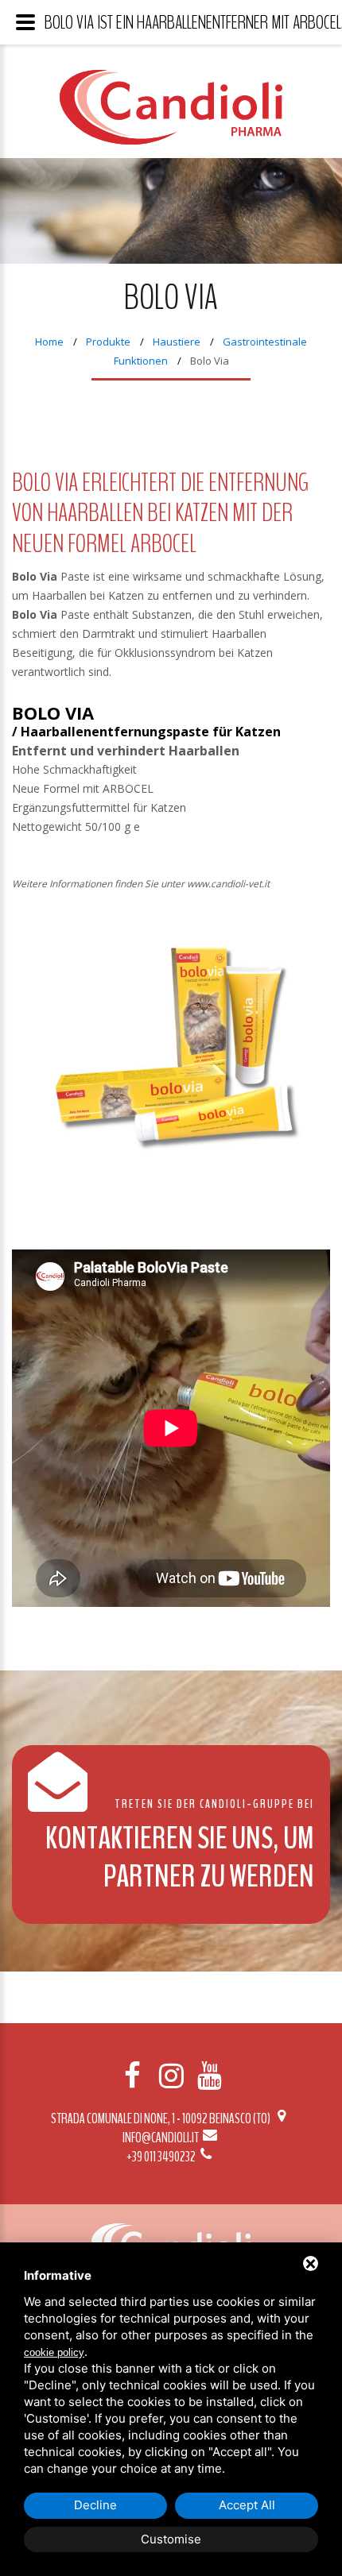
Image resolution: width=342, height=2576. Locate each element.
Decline (95, 2505)
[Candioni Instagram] (171, 2076)
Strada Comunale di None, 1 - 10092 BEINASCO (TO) (161, 2118)
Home (49, 342)
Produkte (108, 342)
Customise (171, 2539)
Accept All (247, 2505)
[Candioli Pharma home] (171, 119)
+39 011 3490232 (162, 2157)
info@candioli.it (161, 2138)
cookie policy (54, 2352)
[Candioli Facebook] (133, 2076)
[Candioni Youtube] (209, 2076)
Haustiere (177, 342)
